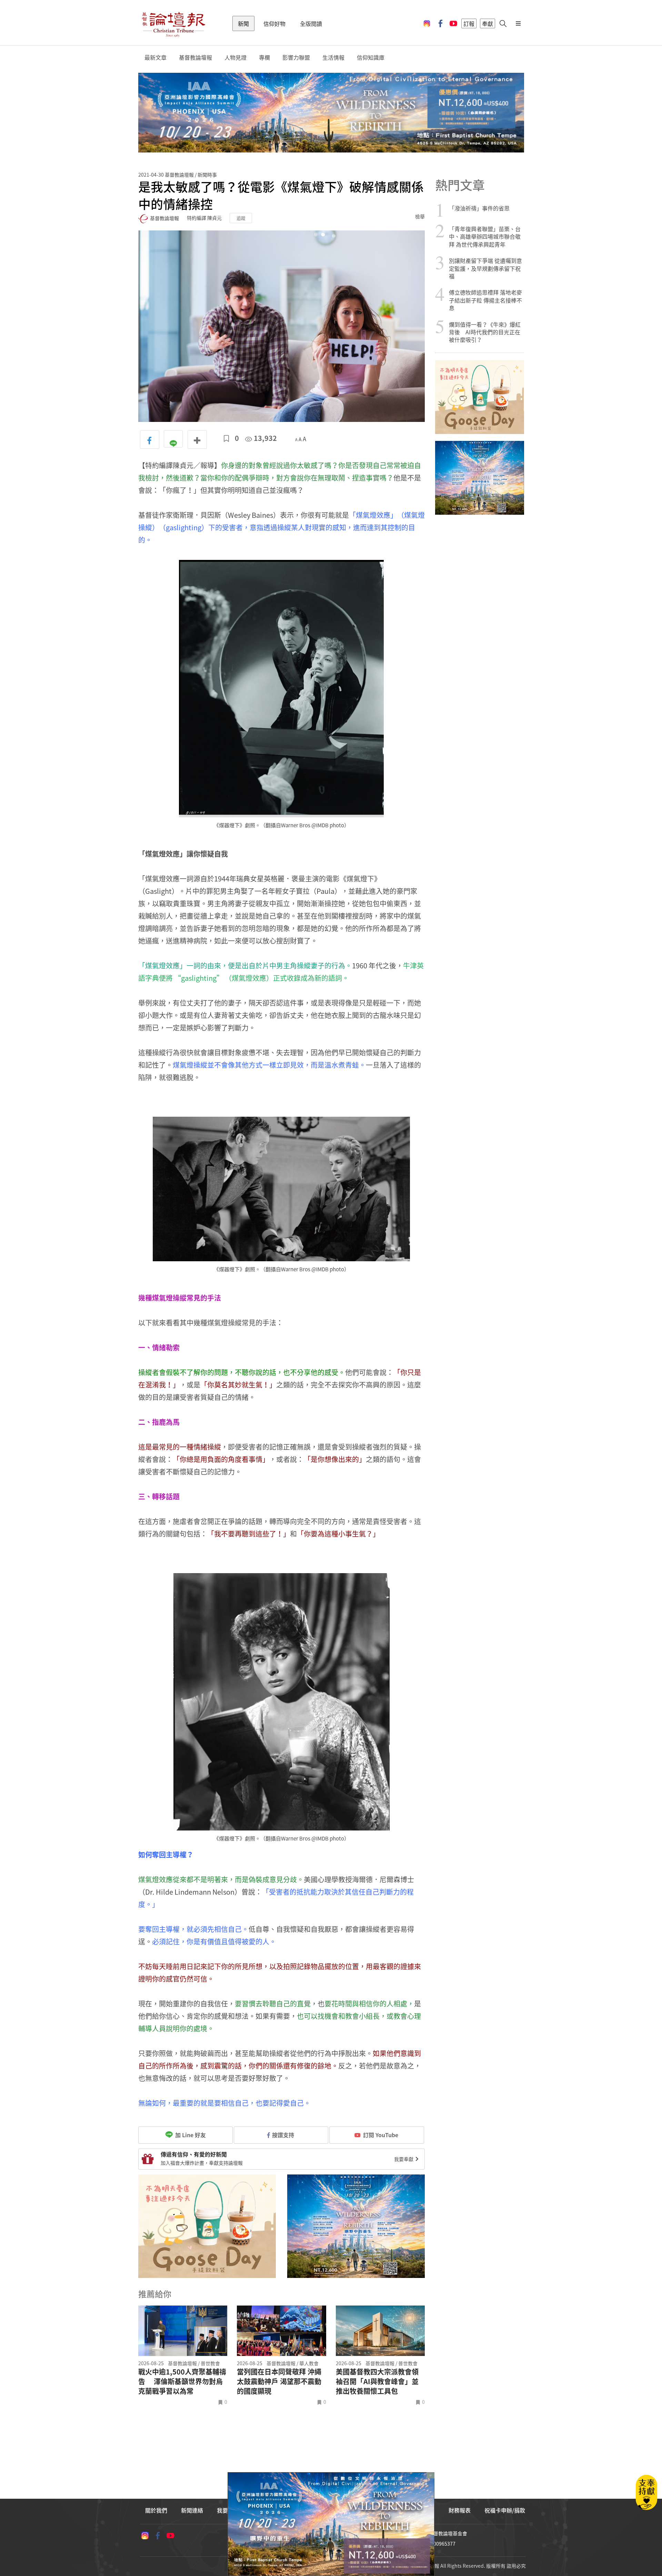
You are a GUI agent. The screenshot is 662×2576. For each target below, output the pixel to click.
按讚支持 (283, 2135)
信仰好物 (274, 23)
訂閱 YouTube (381, 2135)
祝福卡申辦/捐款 (505, 2510)
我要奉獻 (404, 2159)
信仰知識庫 (371, 57)
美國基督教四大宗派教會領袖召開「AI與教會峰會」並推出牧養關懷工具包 (377, 2381)
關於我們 (156, 2510)
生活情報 (333, 57)
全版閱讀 (311, 23)
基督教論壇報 (195, 57)
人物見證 (235, 57)
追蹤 (241, 218)
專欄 (264, 57)
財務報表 (460, 2510)
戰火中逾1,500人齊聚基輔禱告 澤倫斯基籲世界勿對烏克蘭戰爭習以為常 (182, 2381)
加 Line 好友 (190, 2135)
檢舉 (420, 216)
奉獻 (488, 23)
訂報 (469, 23)
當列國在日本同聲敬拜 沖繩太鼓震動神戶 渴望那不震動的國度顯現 (279, 2381)
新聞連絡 (192, 2510)
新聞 (243, 23)
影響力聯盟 (296, 57)
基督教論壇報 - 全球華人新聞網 (173, 23)
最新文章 (156, 57)
